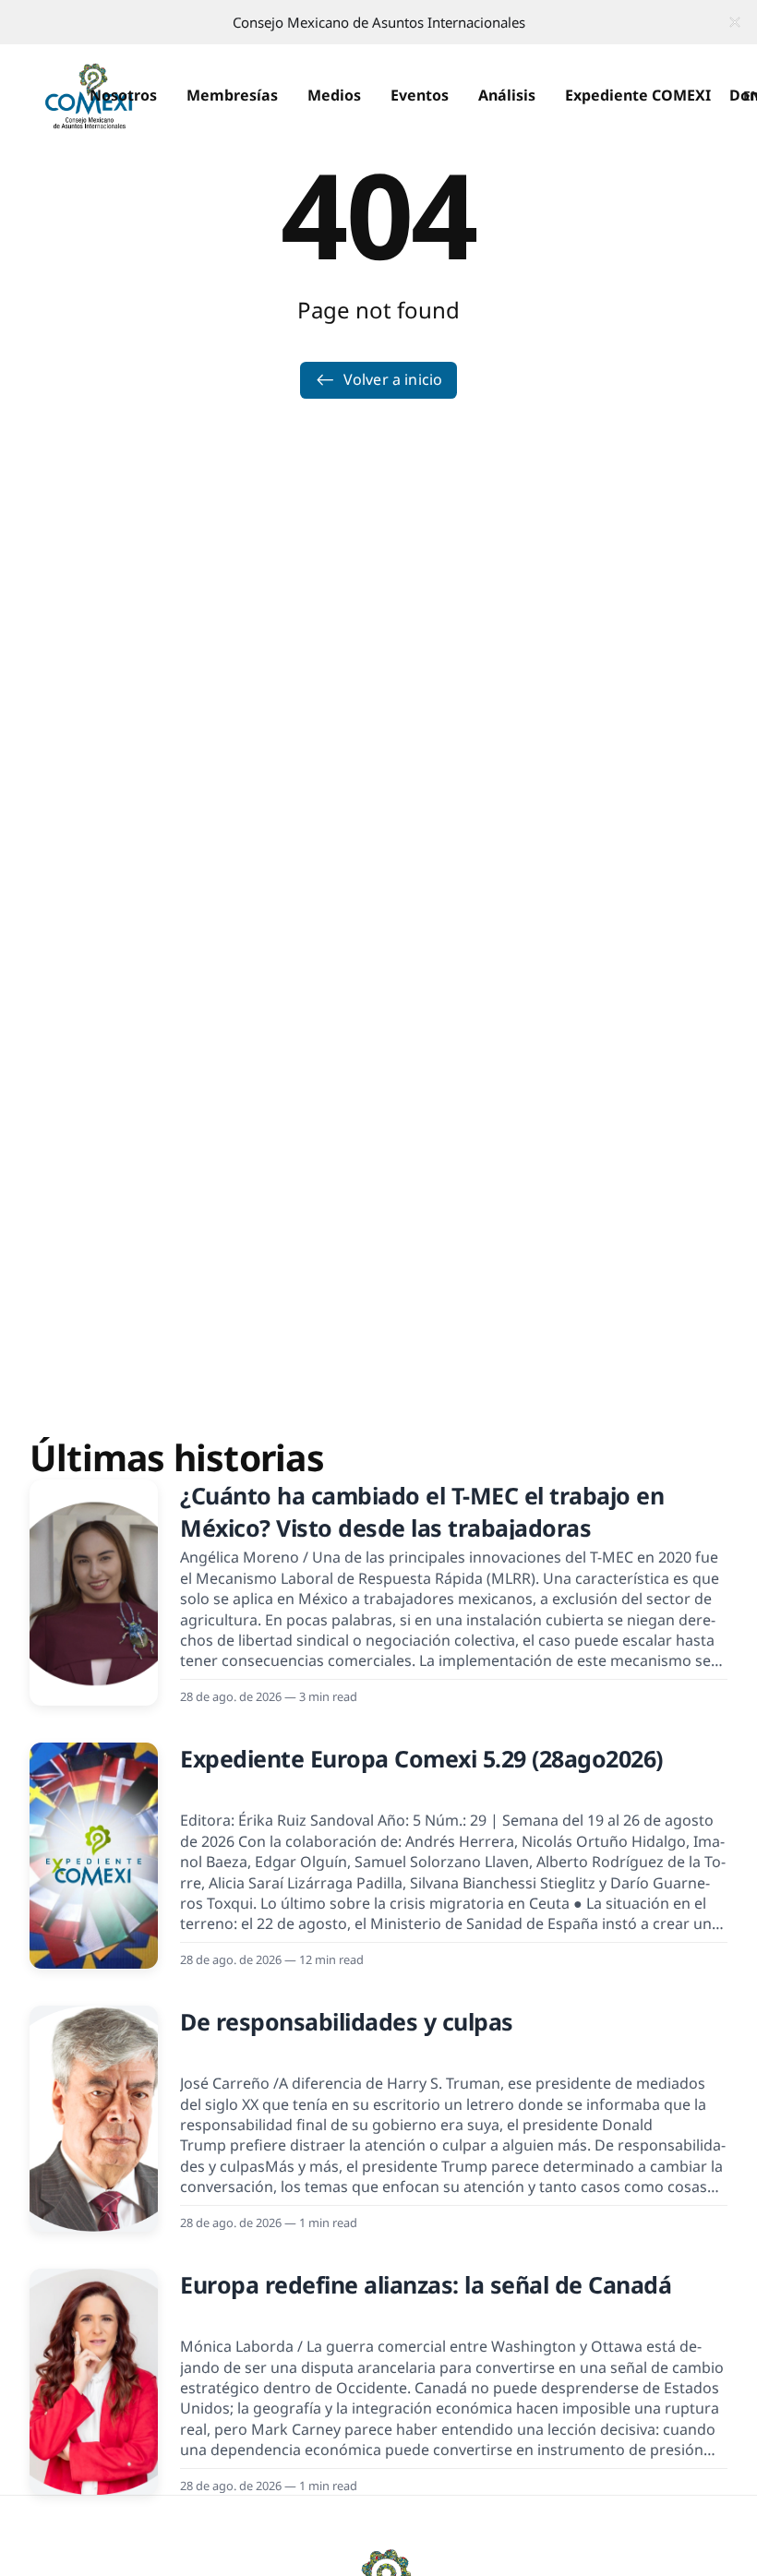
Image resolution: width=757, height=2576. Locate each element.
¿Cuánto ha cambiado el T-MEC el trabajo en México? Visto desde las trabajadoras (422, 1511)
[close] (735, 22)
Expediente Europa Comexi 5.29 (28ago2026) (421, 1758)
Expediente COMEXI (638, 95)
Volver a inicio (393, 379)
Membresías (232, 95)
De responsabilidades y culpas (347, 2021)
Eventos (420, 95)
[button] (123, 96)
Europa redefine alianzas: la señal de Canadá (426, 2284)
